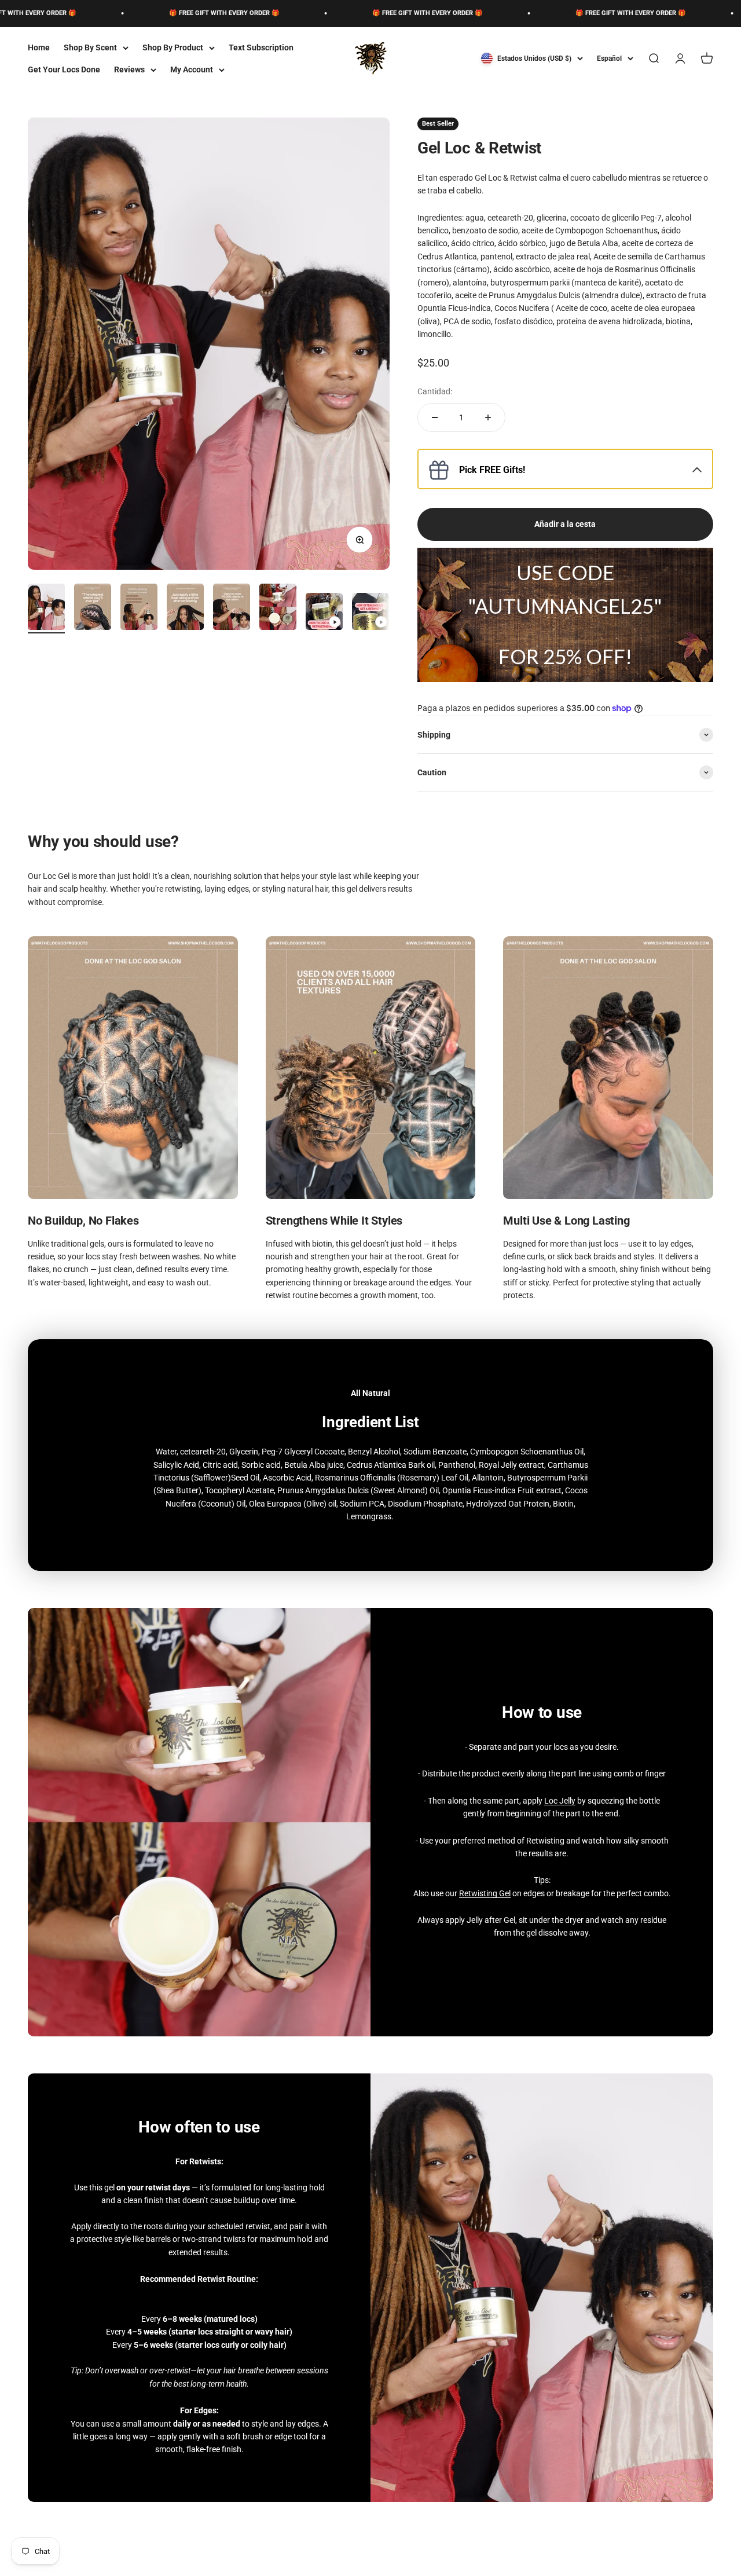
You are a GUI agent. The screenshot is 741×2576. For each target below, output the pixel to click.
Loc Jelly (560, 1801)
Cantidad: (435, 391)
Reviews (129, 69)
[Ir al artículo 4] (185, 609)
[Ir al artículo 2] (93, 609)
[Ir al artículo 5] (232, 609)
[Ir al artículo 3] (139, 609)
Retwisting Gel (485, 1893)
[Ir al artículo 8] (370, 613)
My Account (192, 69)
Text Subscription (261, 47)
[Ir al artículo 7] (324, 613)
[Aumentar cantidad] (488, 417)
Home (39, 47)
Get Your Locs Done (64, 69)
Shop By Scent (90, 47)
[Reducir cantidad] (435, 417)
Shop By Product (173, 47)
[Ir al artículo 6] (278, 609)
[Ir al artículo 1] (46, 609)
